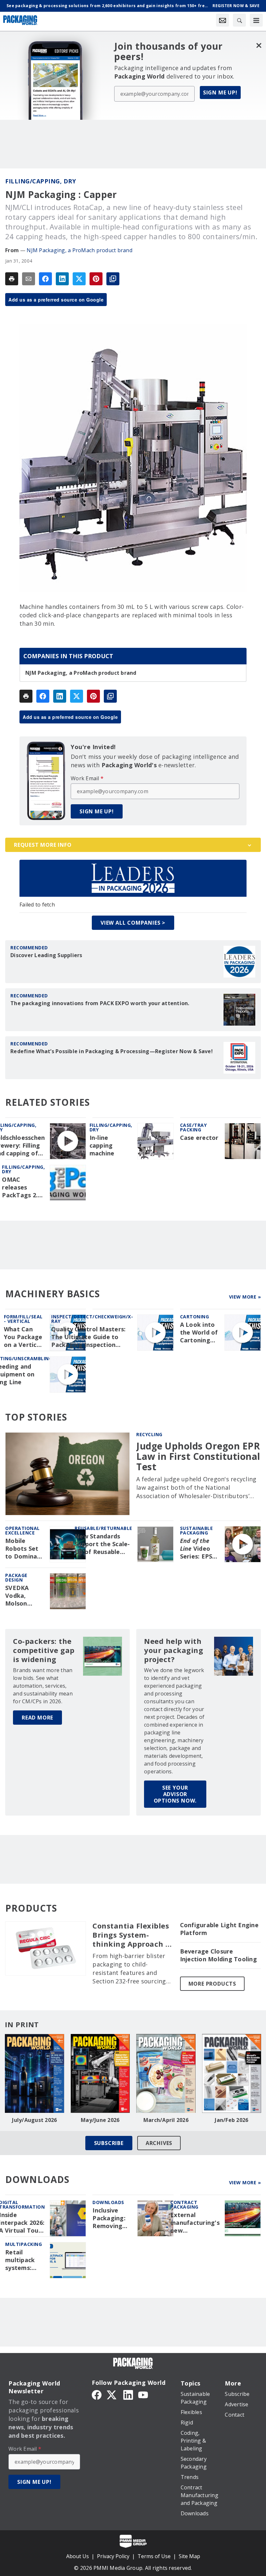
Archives (159, 2143)
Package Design (16, 1578)
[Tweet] (79, 279)
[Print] (12, 279)
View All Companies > (133, 923)
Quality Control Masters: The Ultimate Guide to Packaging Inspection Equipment (88, 1337)
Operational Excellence (23, 1530)
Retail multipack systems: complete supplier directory (20, 2260)
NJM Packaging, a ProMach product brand (79, 250)
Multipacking (24, 2244)
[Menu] (256, 20)
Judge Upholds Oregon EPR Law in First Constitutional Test (198, 1456)
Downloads (108, 2202)
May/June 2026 (100, 2120)
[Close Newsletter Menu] (259, 45)
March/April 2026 (166, 2120)
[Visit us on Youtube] (143, 2394)
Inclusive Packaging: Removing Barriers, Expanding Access (109, 2218)
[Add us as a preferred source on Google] (113, 279)
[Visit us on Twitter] (112, 2394)
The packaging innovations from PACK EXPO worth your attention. (100, 1003)
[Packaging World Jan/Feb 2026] (232, 2073)
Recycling (149, 1434)
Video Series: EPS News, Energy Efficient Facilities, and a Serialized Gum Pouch (197, 1549)
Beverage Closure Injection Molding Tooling (218, 1955)
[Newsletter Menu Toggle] (223, 20)
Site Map (189, 2556)
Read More (37, 1718)
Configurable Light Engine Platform (219, 1929)
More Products (212, 1984)
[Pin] (96, 279)
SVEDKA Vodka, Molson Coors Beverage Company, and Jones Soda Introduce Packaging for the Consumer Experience (22, 1596)
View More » (245, 1297)
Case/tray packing (193, 1127)
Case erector (199, 1138)
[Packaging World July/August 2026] (35, 2073)
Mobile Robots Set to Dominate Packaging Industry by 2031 (24, 1549)
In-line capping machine (102, 1146)
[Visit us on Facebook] (97, 2394)
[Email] (29, 279)
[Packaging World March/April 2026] (166, 2073)
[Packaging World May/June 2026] (100, 2073)
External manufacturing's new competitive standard (195, 2223)
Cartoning (195, 1317)
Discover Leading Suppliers (46, 955)
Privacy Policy (113, 2556)
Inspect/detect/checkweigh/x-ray (92, 1319)
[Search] (239, 20)
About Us (78, 2556)
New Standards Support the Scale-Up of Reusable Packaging (102, 1544)
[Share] (45, 279)
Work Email (87, 778)
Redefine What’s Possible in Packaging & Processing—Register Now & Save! (112, 1051)
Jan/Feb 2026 (231, 2120)
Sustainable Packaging (197, 1530)
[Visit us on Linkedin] (128, 2394)
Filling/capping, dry (41, 181)
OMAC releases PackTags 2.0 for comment (22, 1188)
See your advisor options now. (175, 1794)
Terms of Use (154, 2556)
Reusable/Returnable (103, 1528)
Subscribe (109, 2143)
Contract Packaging (184, 2205)
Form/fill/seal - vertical (23, 1319)
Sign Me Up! (220, 92)
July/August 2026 (34, 2120)
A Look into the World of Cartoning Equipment (199, 1333)
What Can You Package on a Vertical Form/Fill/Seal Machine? (24, 1337)
